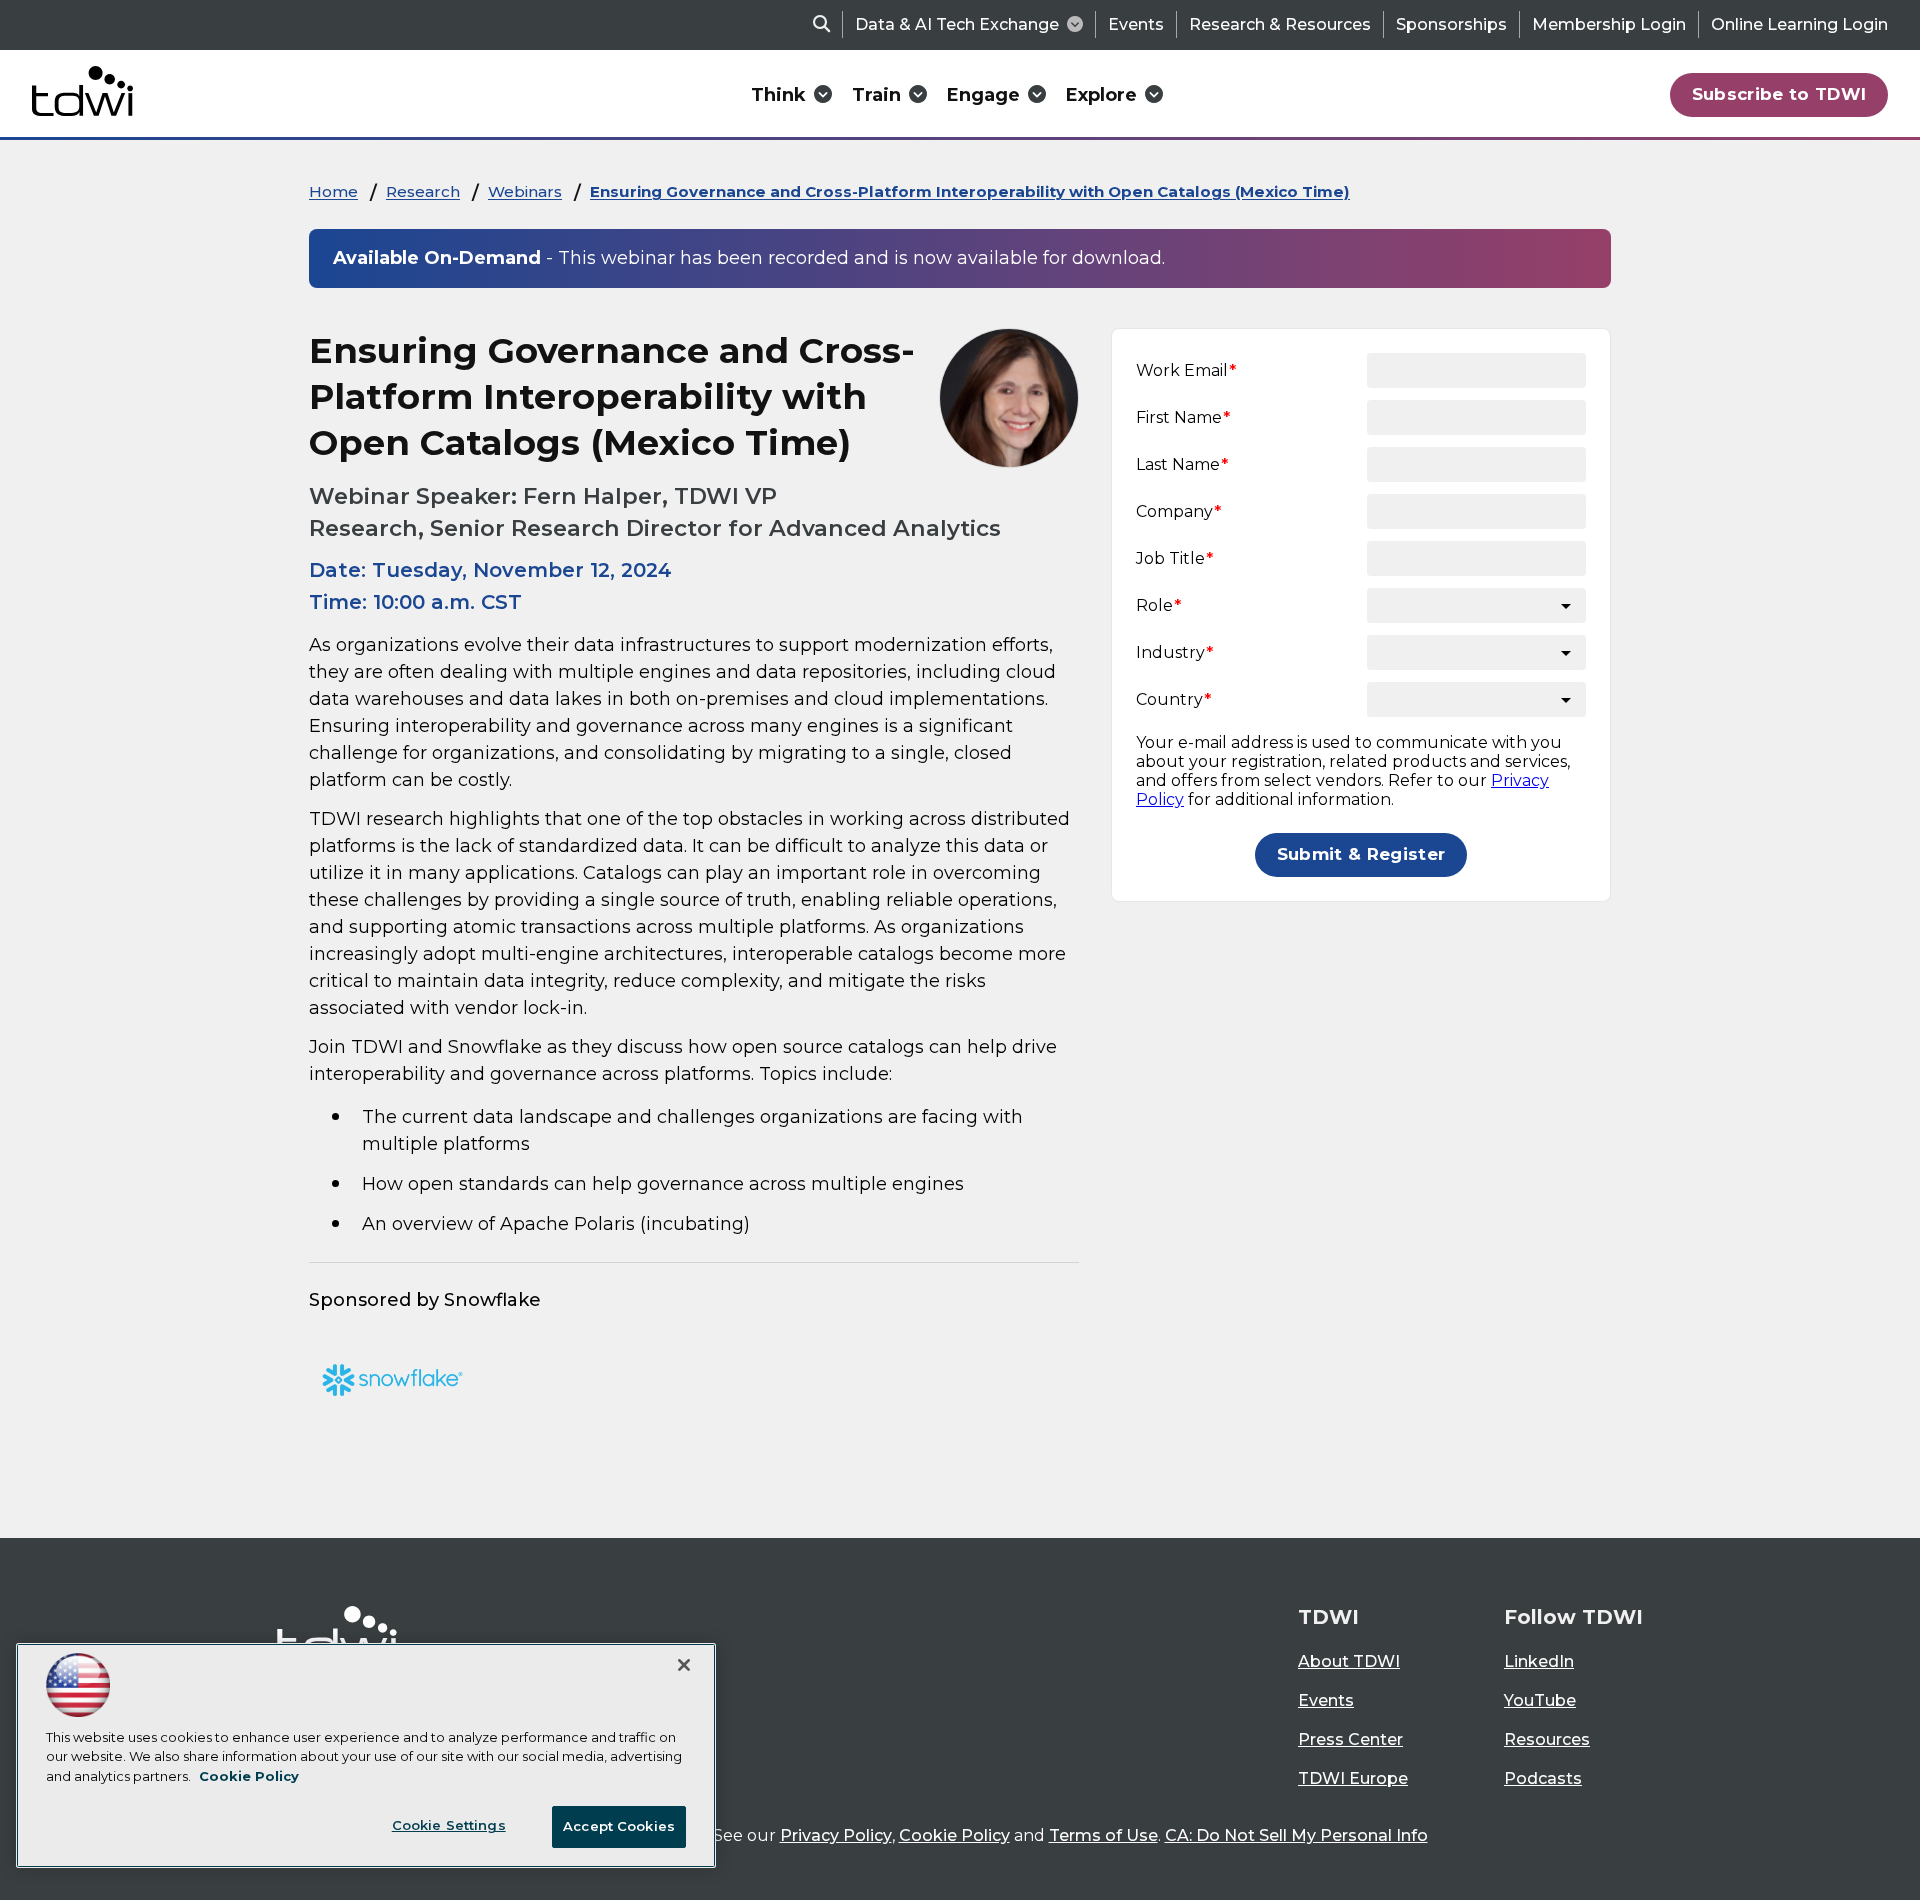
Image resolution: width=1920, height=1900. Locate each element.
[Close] (684, 1665)
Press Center (1350, 1739)
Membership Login (1609, 24)
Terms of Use (1103, 1835)
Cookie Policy (954, 1835)
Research (423, 191)
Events (1136, 24)
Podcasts (1543, 1778)
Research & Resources (1280, 24)
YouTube (1540, 1700)
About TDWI (1349, 1661)
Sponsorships (1451, 24)
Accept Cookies (619, 1826)
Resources (1547, 1739)
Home (333, 191)
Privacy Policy (836, 1835)
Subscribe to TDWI (1779, 94)
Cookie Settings (449, 1825)
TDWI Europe (1353, 1778)
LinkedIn (1539, 1661)
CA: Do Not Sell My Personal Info (1296, 1835)
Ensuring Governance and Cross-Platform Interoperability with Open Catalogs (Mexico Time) (970, 191)
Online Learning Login (1799, 24)
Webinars (525, 191)
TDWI (1328, 1617)
